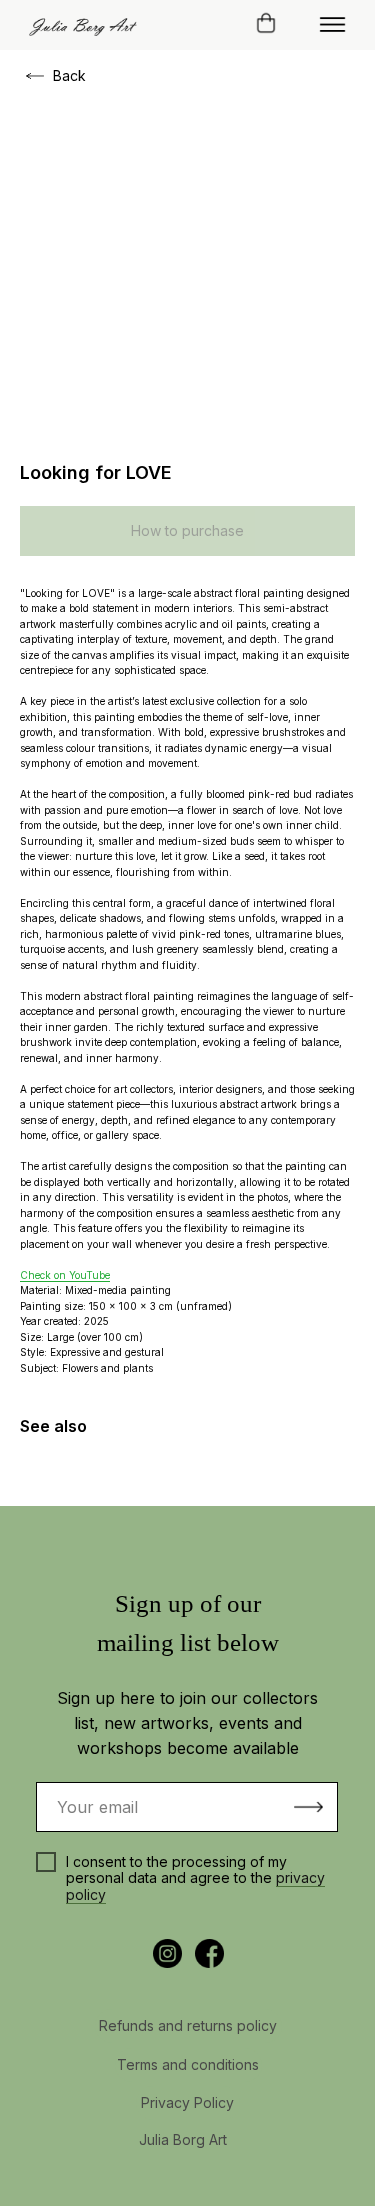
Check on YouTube (65, 1275)
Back (69, 75)
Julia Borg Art (183, 2139)
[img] (332, 24)
